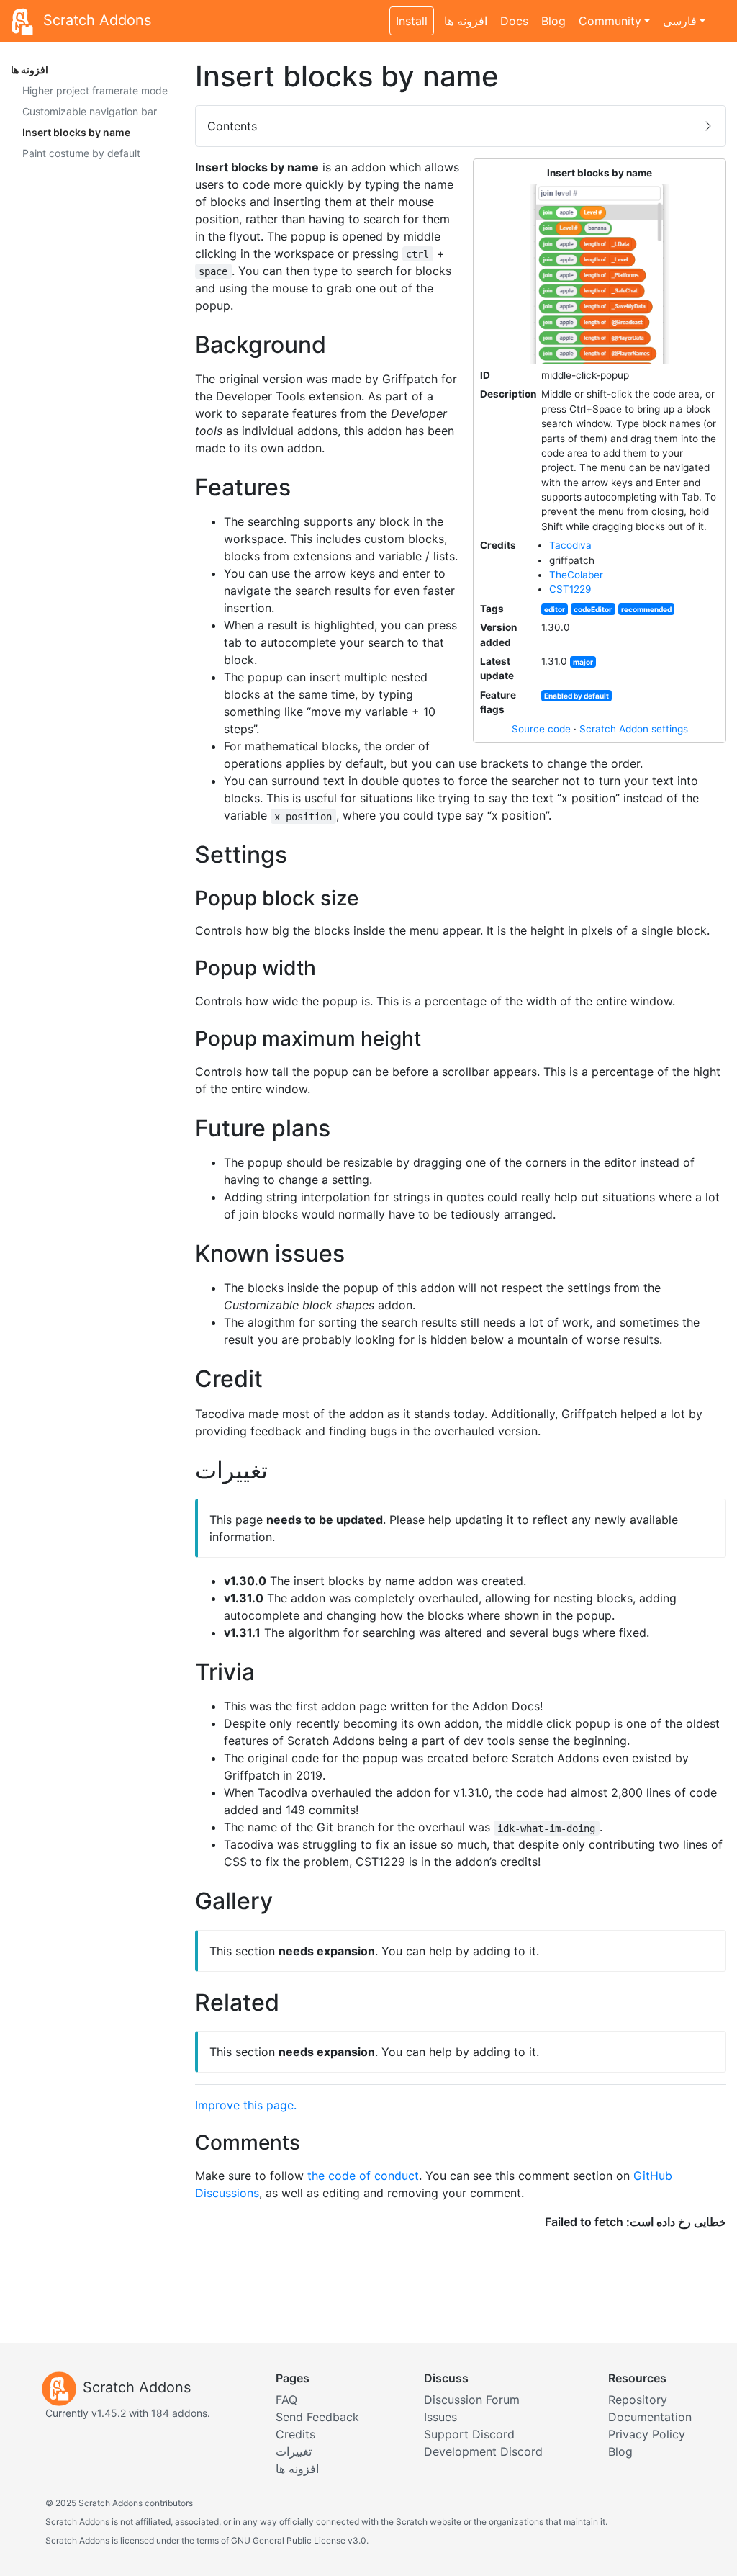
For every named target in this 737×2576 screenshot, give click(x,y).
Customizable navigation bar (90, 111)
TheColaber (576, 575)
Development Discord (483, 2451)
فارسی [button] (680, 21)
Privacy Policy (647, 2434)
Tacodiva (570, 545)
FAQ (286, 2400)
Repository (638, 2400)
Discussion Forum (472, 2400)
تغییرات (294, 2451)
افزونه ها (466, 21)
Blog (553, 21)
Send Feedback (317, 2417)
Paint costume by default (81, 153)
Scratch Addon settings (634, 729)
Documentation (650, 2417)
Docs (514, 21)
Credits (295, 2434)
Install (412, 21)
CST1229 (570, 589)
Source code (541, 729)
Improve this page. (246, 2105)
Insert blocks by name (76, 132)
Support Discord (469, 2434)
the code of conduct (363, 2176)
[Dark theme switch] (719, 13)
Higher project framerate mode (95, 90)
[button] (461, 126)
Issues (440, 2417)
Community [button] (610, 21)
